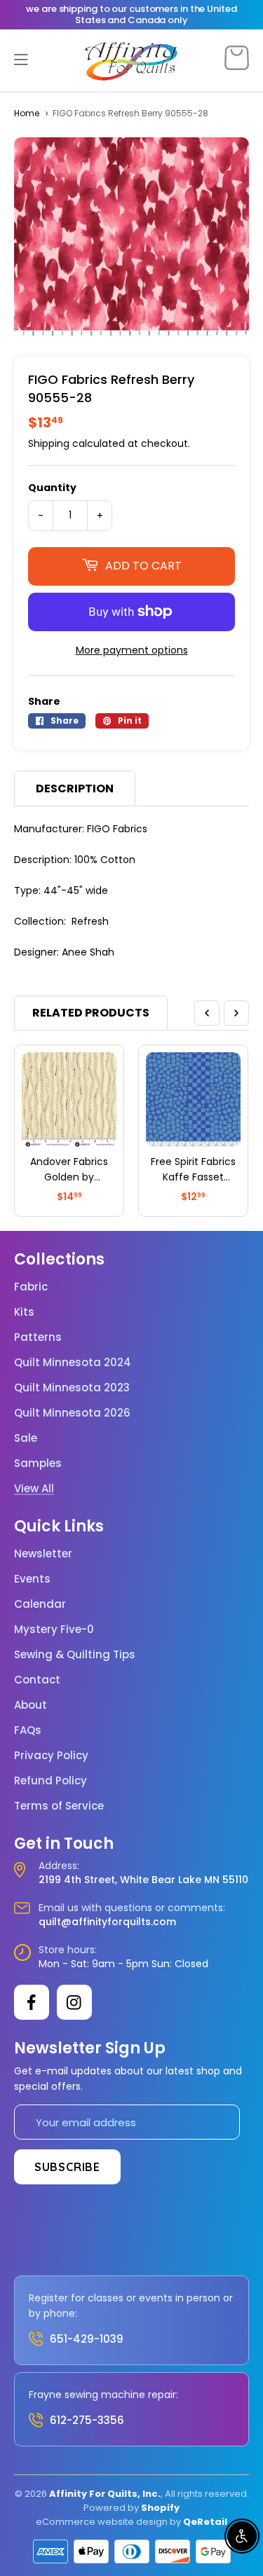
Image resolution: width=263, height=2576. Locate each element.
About (31, 1705)
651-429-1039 (87, 2339)
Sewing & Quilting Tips (75, 1655)
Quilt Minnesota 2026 (72, 1413)
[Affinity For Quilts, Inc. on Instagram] (74, 2002)
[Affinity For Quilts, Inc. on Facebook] (32, 2002)
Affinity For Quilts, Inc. (105, 2494)
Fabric (31, 1287)
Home (27, 113)
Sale (26, 1438)
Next (236, 1013)
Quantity (52, 488)
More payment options (132, 650)
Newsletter (43, 1554)
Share (44, 701)
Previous (207, 1013)
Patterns (38, 1337)
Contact (37, 1680)
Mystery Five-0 (54, 1630)
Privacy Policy (51, 1756)
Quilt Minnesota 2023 (72, 1388)
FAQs (28, 1730)
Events (32, 1579)
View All (34, 1489)
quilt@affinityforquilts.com (107, 1922)
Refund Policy (50, 1781)
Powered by (112, 2508)
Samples (38, 1463)
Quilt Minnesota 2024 (73, 1363)
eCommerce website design (102, 2522)
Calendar (40, 1604)
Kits (24, 1312)
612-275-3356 (87, 2420)
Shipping (49, 443)
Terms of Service (59, 1806)
